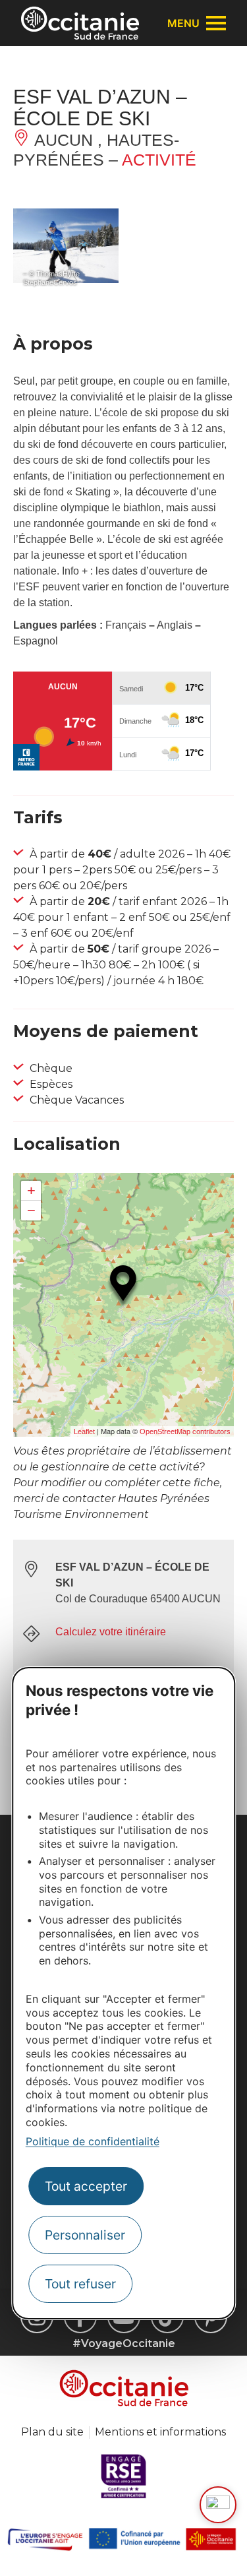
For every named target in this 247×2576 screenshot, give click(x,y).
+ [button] (31, 1190)
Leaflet (84, 1431)
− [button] (31, 1210)
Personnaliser (85, 2235)
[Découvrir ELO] (218, 2505)
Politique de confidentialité (93, 2141)
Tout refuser (80, 2284)
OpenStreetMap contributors (185, 1431)
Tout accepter (86, 2186)
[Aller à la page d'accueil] (80, 23)
